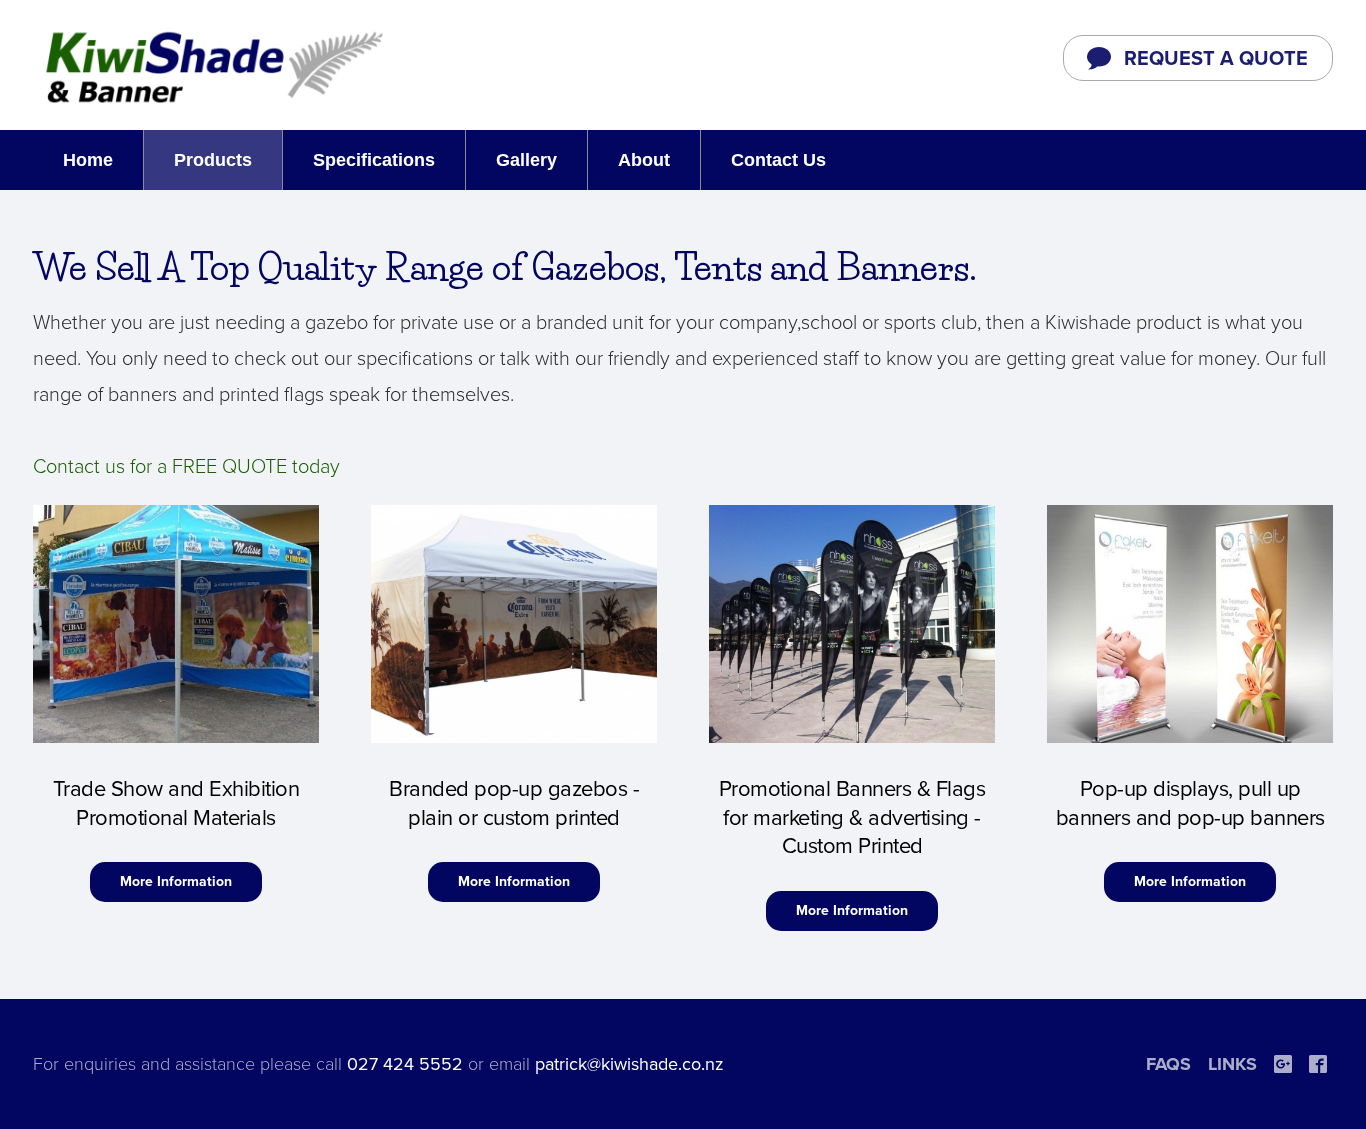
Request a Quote (1216, 59)
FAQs (1168, 1064)
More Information (176, 881)
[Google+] (1283, 1064)
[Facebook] (1318, 1064)
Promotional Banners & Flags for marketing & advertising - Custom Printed (852, 817)
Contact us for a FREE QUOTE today (186, 467)
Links (1232, 1064)
